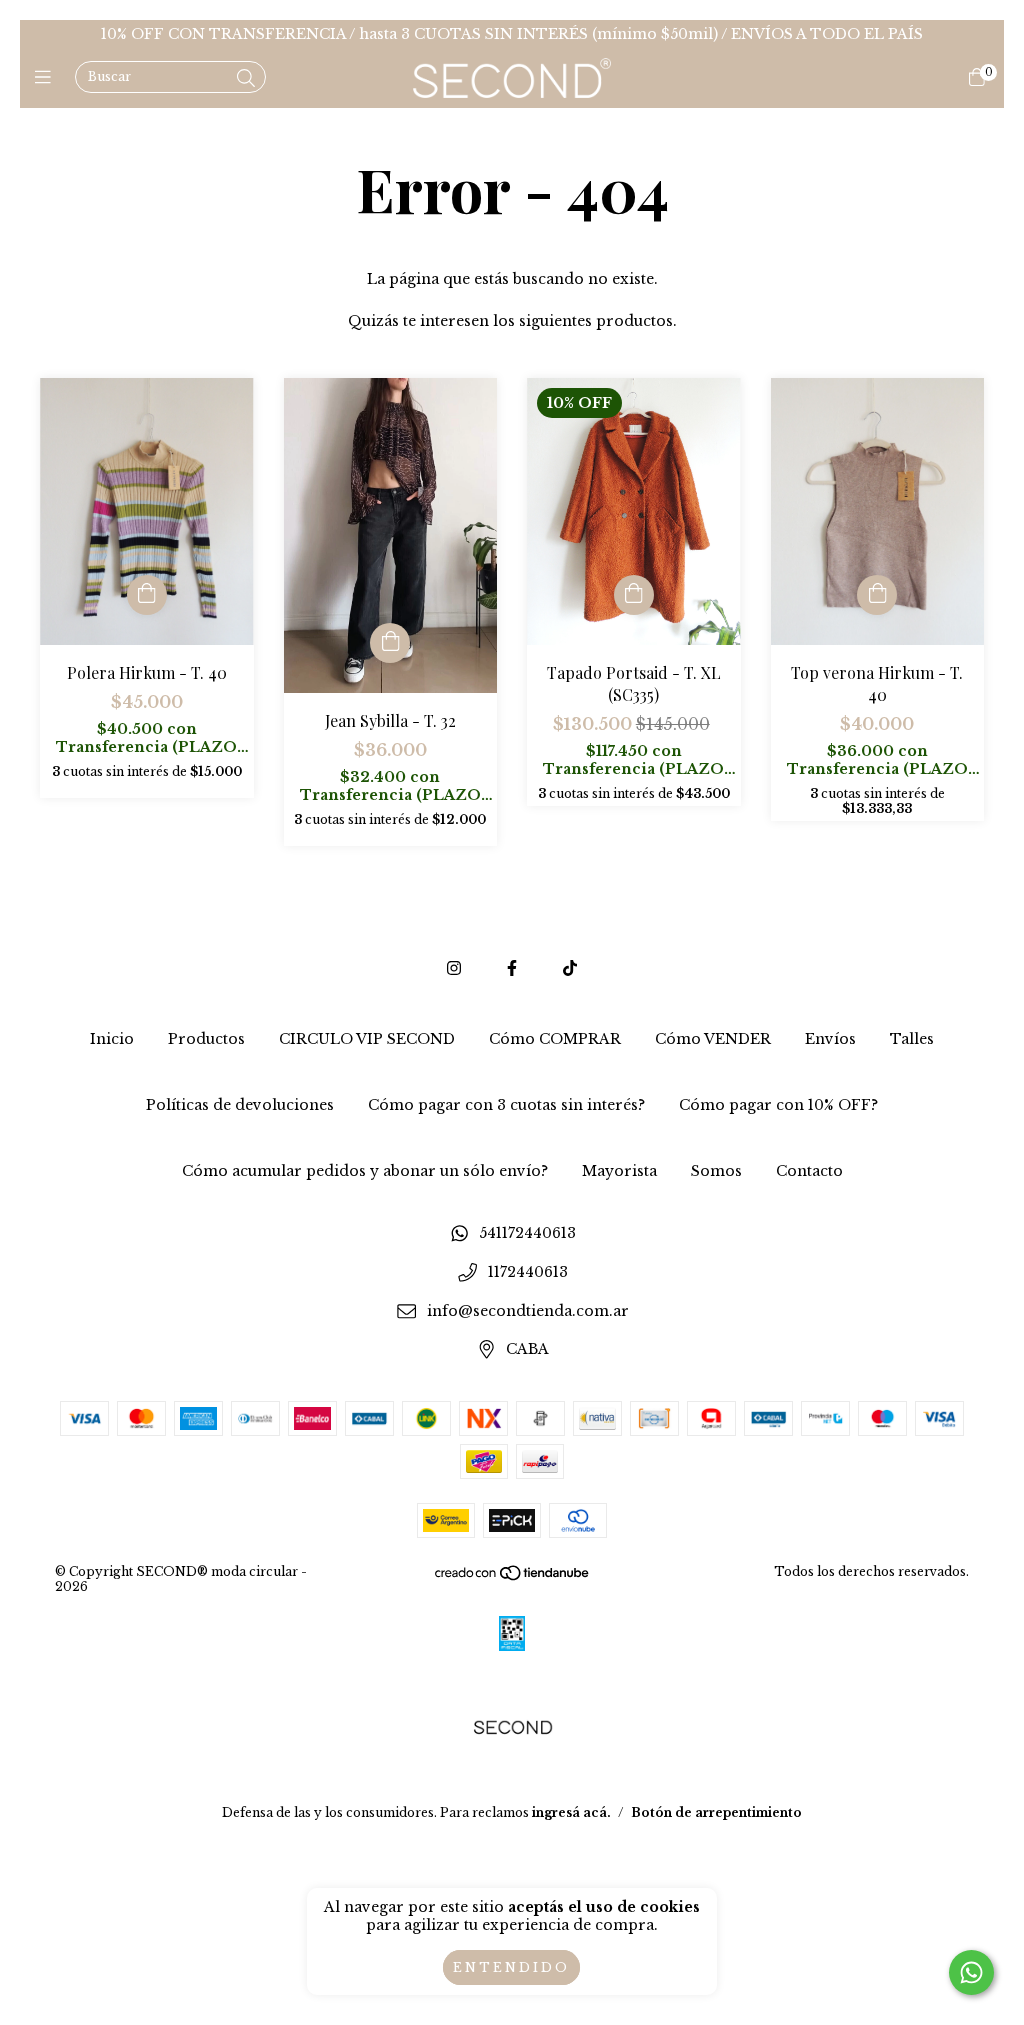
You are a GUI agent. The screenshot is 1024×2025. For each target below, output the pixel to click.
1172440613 (528, 1272)
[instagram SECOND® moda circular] (454, 968)
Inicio (112, 1039)
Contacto (809, 1171)
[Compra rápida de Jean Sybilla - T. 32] (390, 643)
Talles (912, 1039)
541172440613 (527, 1234)
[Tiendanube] (513, 1577)
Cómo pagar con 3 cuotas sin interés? (506, 1105)
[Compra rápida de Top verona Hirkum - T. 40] (877, 595)
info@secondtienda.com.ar (528, 1311)
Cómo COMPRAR (555, 1039)
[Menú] (47, 78)
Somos (716, 1171)
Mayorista (619, 1171)
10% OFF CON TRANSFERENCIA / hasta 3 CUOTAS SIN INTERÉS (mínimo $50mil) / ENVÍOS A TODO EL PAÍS (512, 34)
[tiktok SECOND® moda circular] (570, 968)
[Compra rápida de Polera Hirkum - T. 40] (147, 595)
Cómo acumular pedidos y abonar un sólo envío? (365, 1171)
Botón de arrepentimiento (716, 1812)
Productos (206, 1039)
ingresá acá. (571, 1812)
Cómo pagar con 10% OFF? (778, 1105)
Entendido (511, 1967)
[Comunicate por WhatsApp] (971, 1972)
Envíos (830, 1039)
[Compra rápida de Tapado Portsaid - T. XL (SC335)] (634, 595)
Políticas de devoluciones (240, 1105)
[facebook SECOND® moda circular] (512, 968)
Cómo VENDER (713, 1039)
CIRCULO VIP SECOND (367, 1039)
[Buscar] (246, 79)
